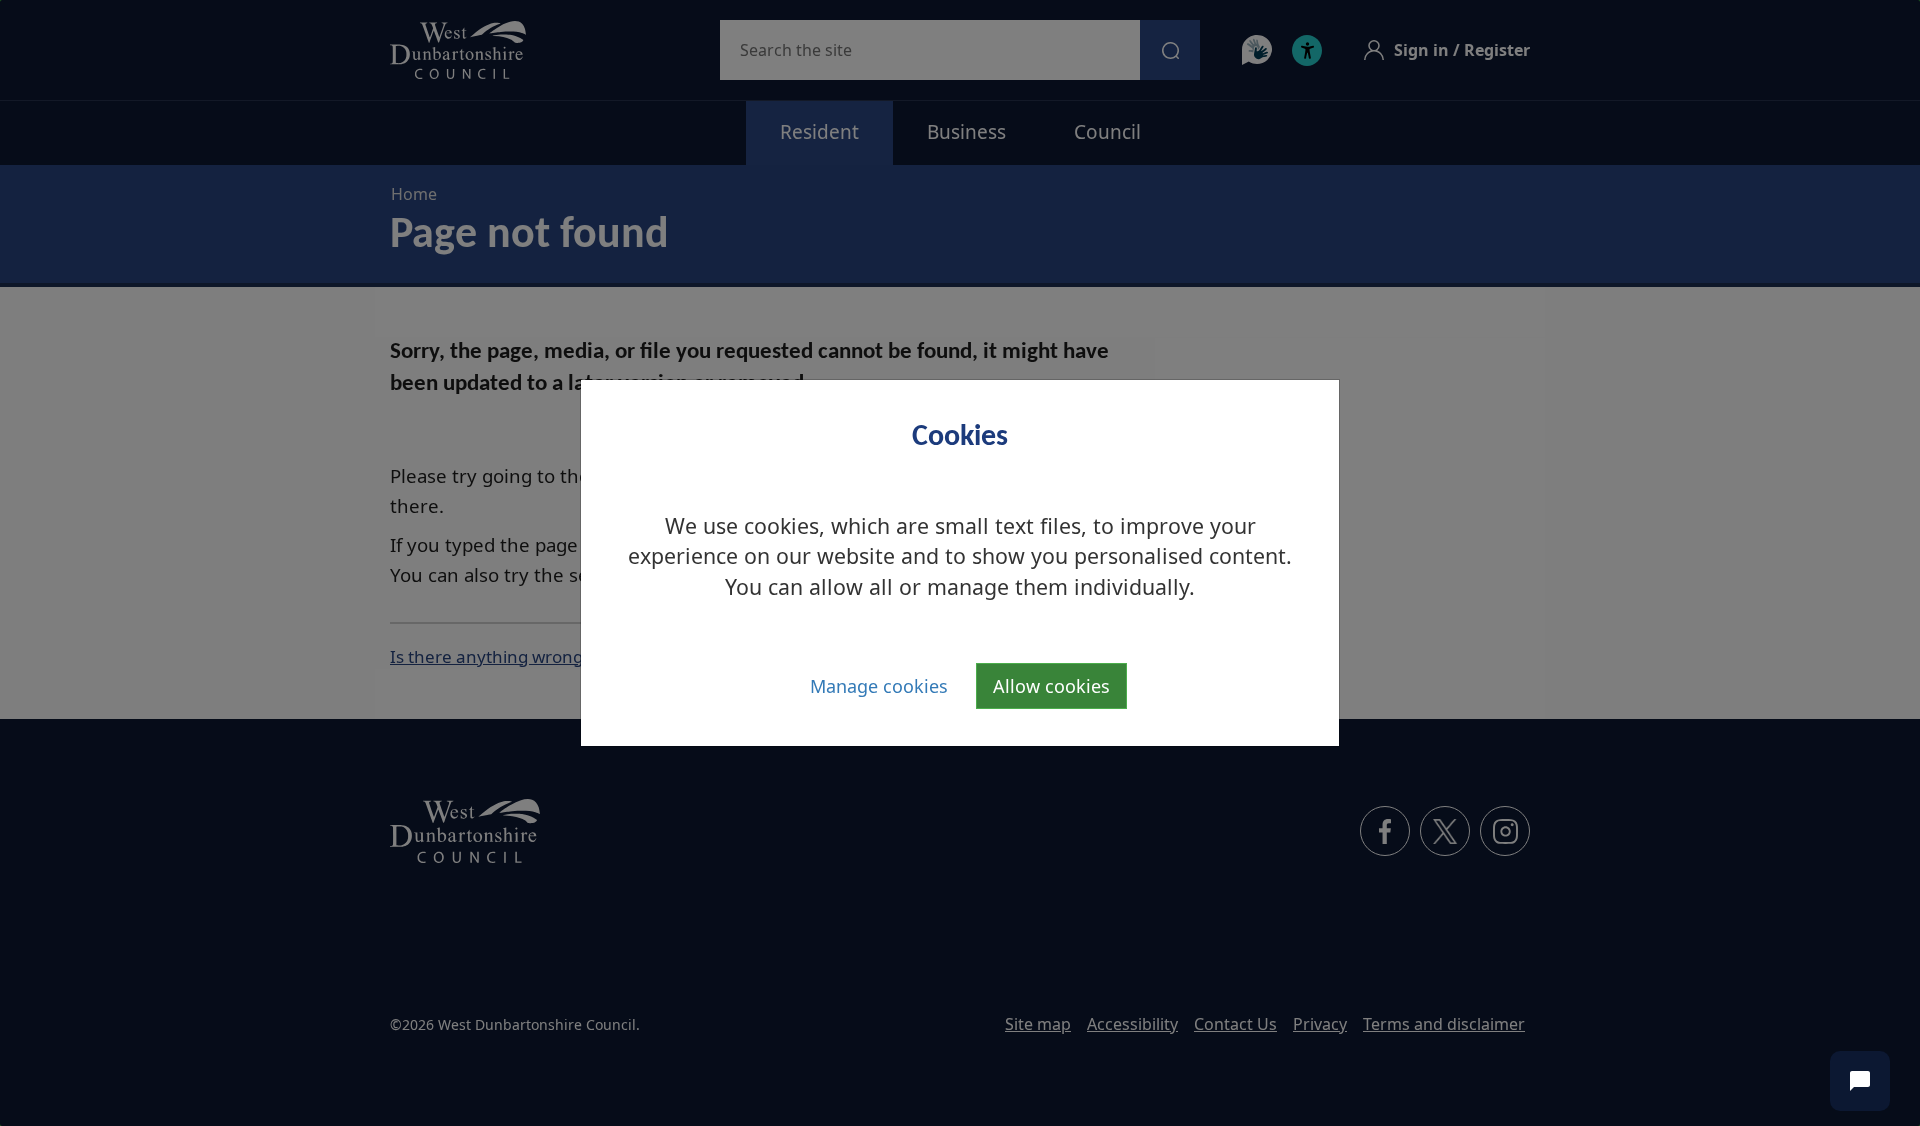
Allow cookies (1051, 686)
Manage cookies (879, 686)
